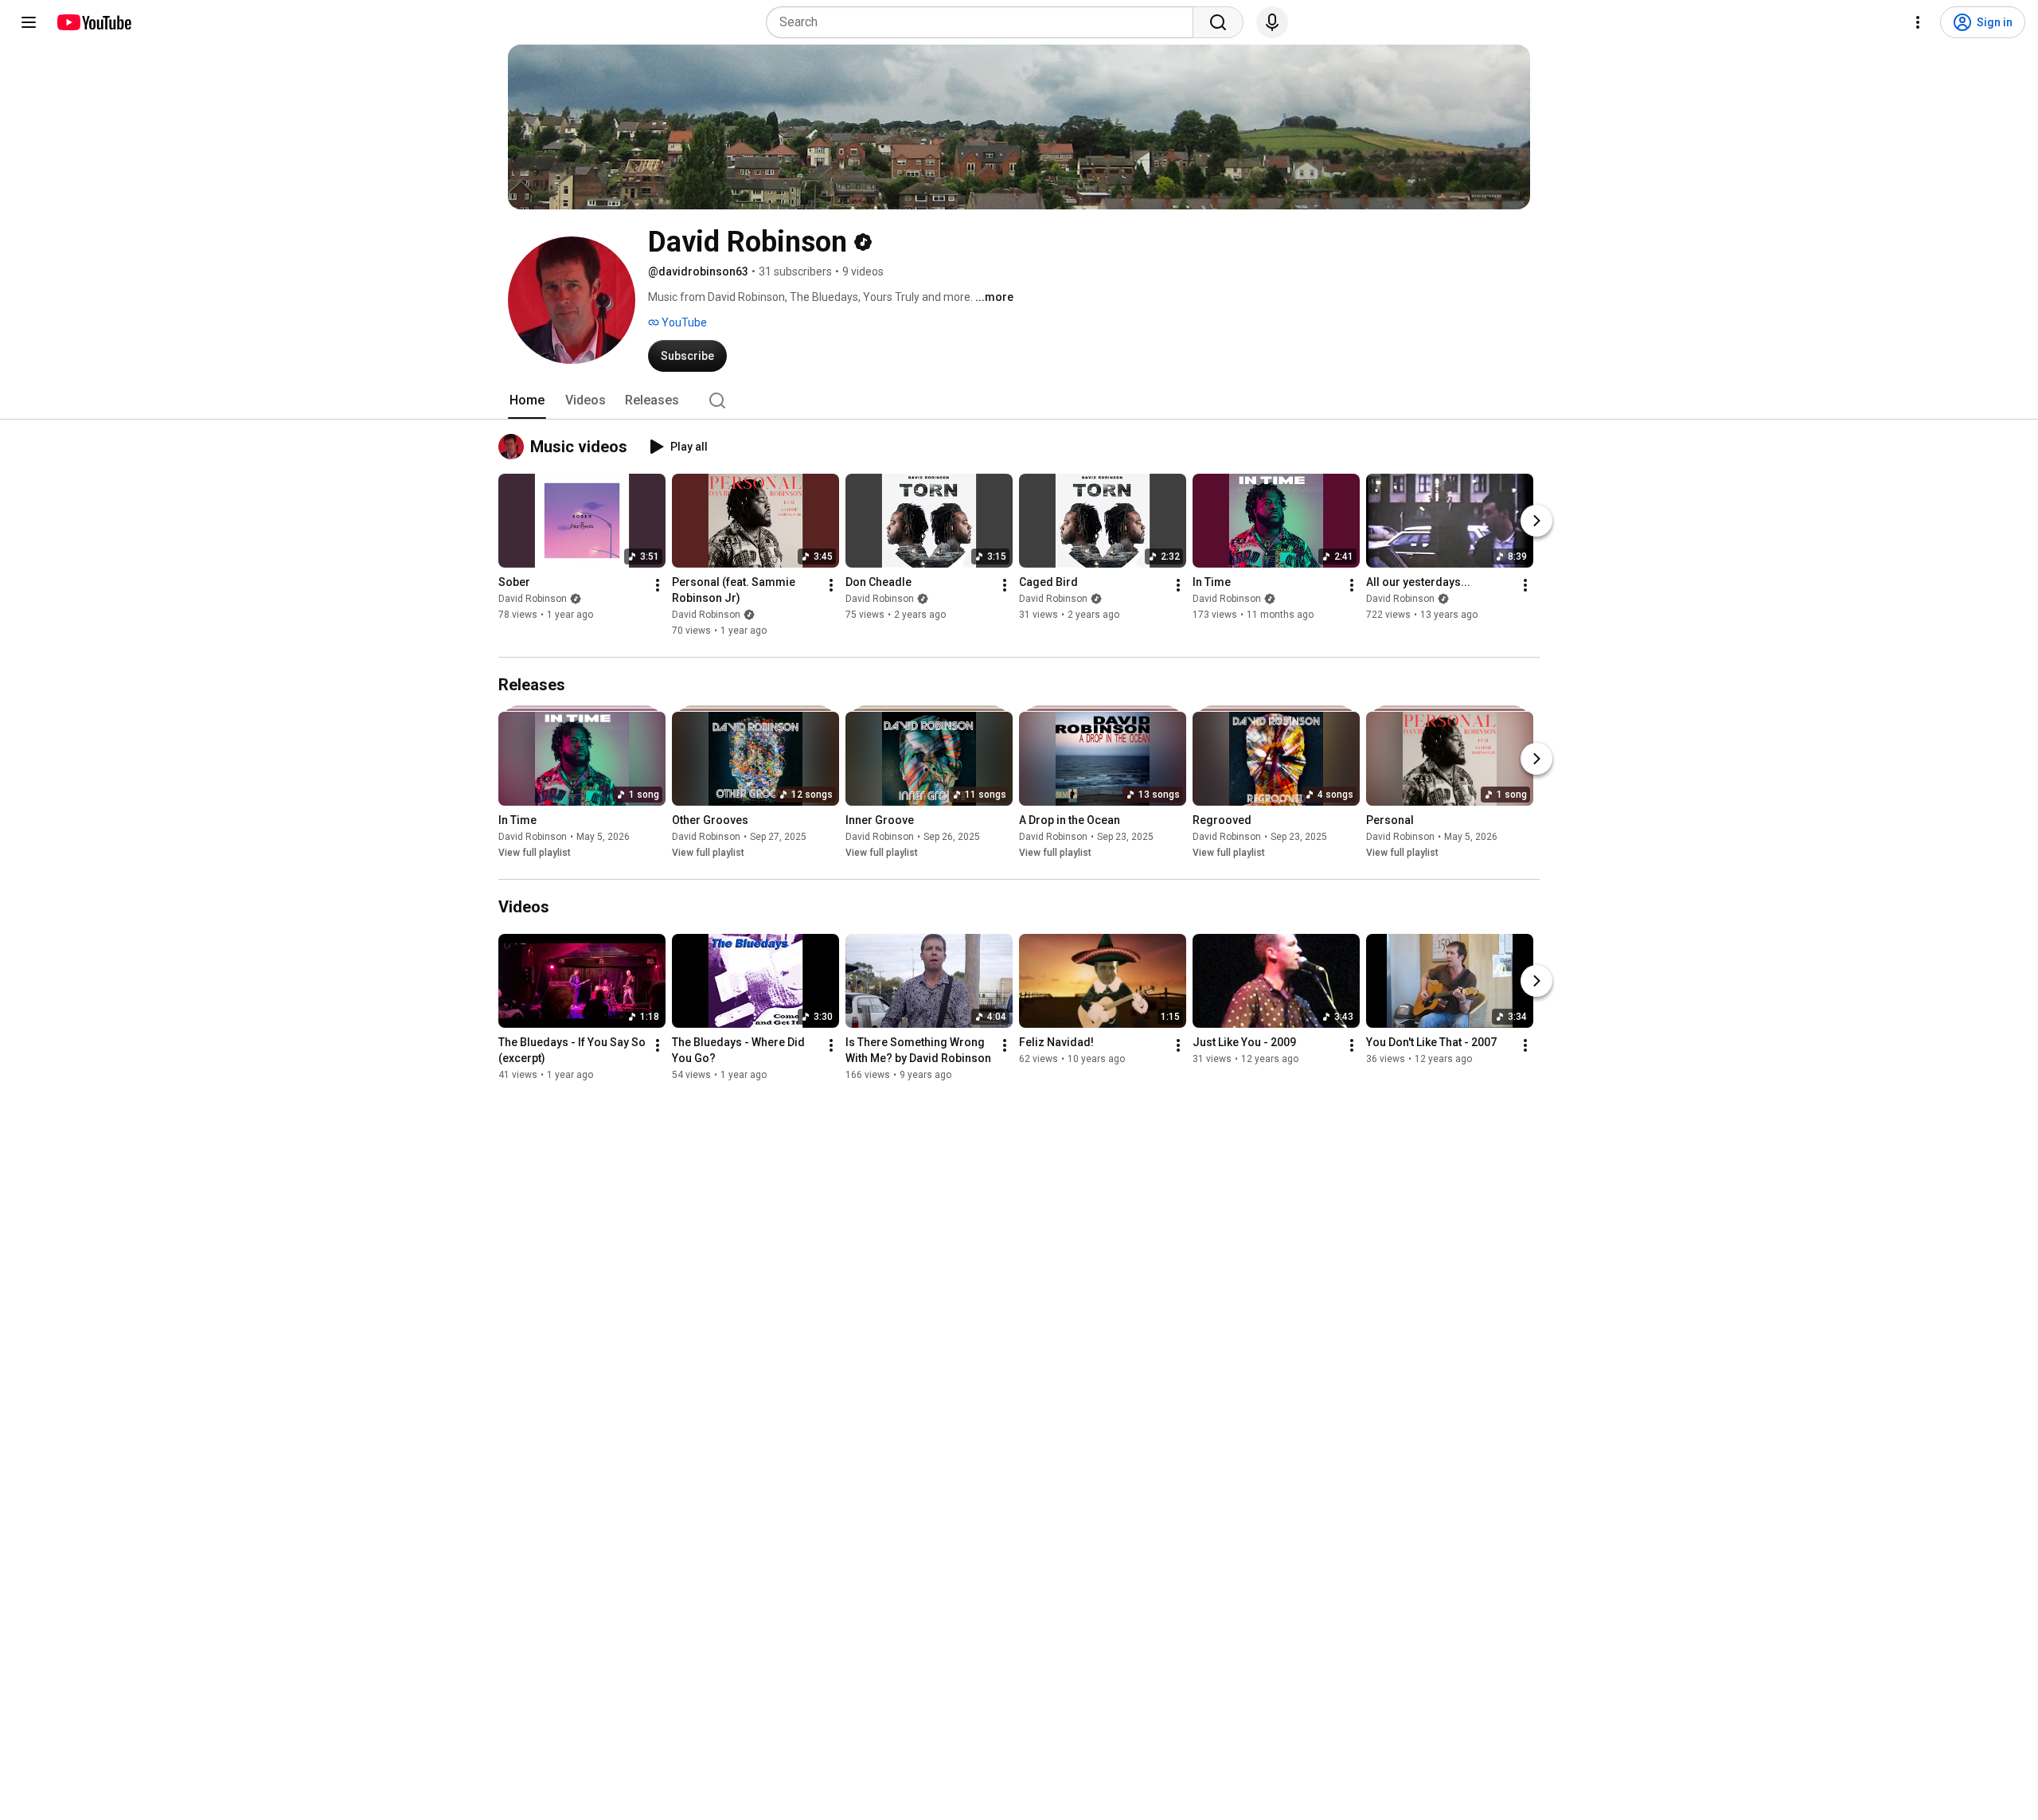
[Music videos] (514, 447)
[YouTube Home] (94, 22)
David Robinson (533, 599)
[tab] (527, 400)
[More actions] (658, 585)
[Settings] (1918, 22)
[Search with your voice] (1272, 22)
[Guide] (29, 22)
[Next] (1536, 521)
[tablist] (1019, 400)
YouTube (683, 322)
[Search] (1218, 22)
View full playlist (535, 853)
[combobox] (984, 22)
